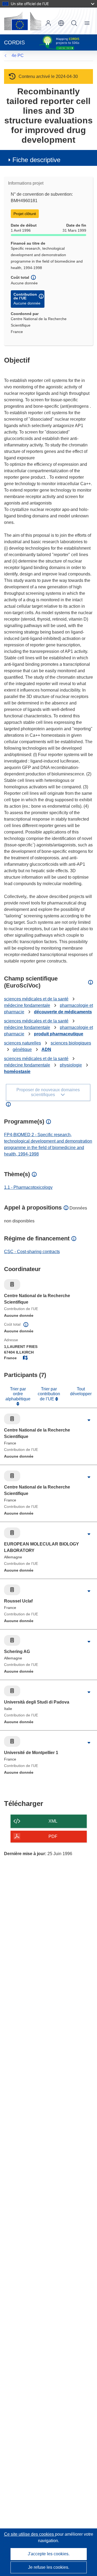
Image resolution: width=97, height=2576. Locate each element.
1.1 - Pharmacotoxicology (28, 1187)
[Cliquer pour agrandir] (89, 1420)
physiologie (71, 1065)
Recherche (74, 23)
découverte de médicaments (63, 1012)
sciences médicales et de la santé (36, 999)
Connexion (48, 23)
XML (53, 1821)
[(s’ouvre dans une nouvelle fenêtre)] (23, 21)
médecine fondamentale (27, 1005)
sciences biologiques (71, 1043)
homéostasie (17, 1071)
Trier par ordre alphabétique (18, 1394)
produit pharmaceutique (59, 1034)
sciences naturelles (22, 1043)
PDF (53, 1836)
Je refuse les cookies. (49, 2567)
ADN (46, 1049)
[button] (61, 23)
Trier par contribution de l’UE (49, 1394)
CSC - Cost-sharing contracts (32, 1252)
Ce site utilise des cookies (30, 2534)
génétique (22, 1049)
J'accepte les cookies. (49, 2554)
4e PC (18, 56)
